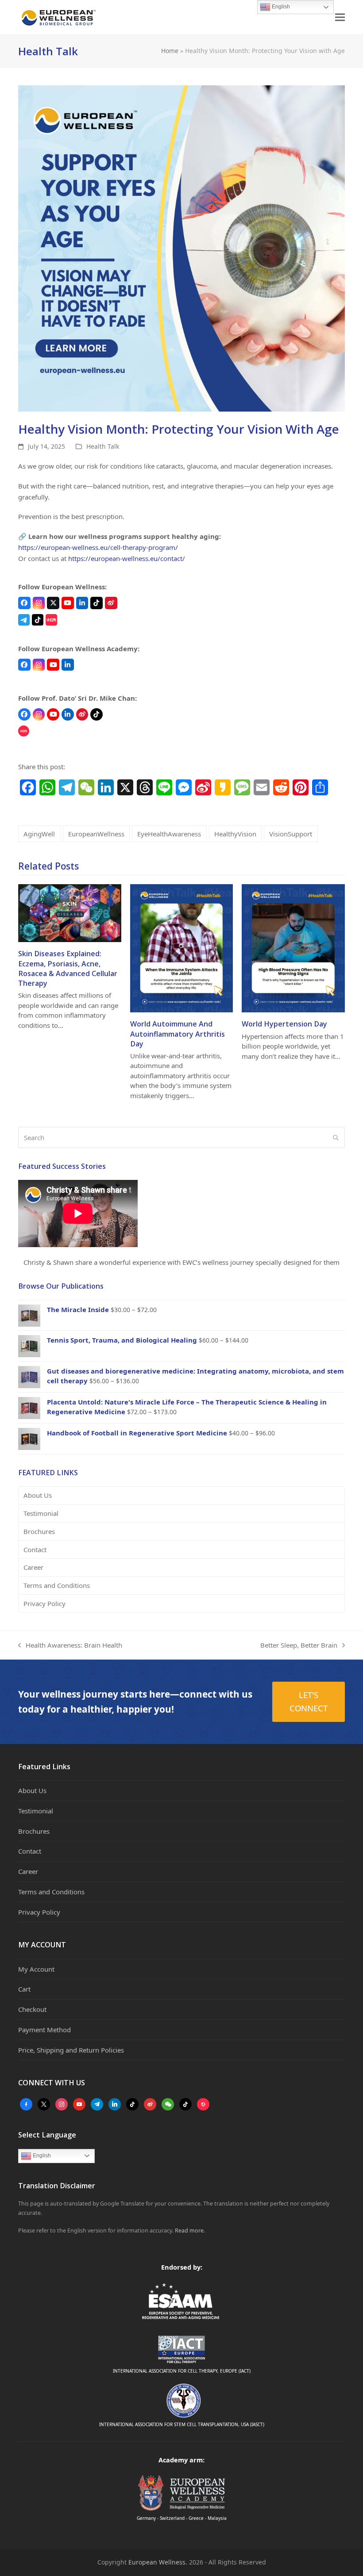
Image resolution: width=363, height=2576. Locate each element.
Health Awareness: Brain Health (70, 1646)
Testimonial (41, 1513)
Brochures (39, 1531)
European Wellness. (158, 2562)
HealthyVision (235, 834)
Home (170, 51)
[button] (340, 17)
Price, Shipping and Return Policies (71, 2050)
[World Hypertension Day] (293, 947)
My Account (36, 1969)
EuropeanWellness (96, 834)
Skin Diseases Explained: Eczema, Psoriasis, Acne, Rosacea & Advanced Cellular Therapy (68, 968)
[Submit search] (336, 1137)
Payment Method (44, 2030)
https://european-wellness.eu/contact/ (127, 558)
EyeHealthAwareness (169, 834)
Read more (189, 2231)
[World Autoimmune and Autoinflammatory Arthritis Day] (182, 947)
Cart (24, 1989)
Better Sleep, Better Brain (299, 1646)
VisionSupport (291, 834)
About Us (38, 1495)
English (41, 2156)
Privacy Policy (44, 1603)
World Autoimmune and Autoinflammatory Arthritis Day (178, 1034)
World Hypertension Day (284, 1024)
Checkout (32, 2009)
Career (33, 1567)
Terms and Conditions (57, 1585)
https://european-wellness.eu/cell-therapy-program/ (98, 547)
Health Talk (103, 446)
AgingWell (39, 834)
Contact (35, 1549)
